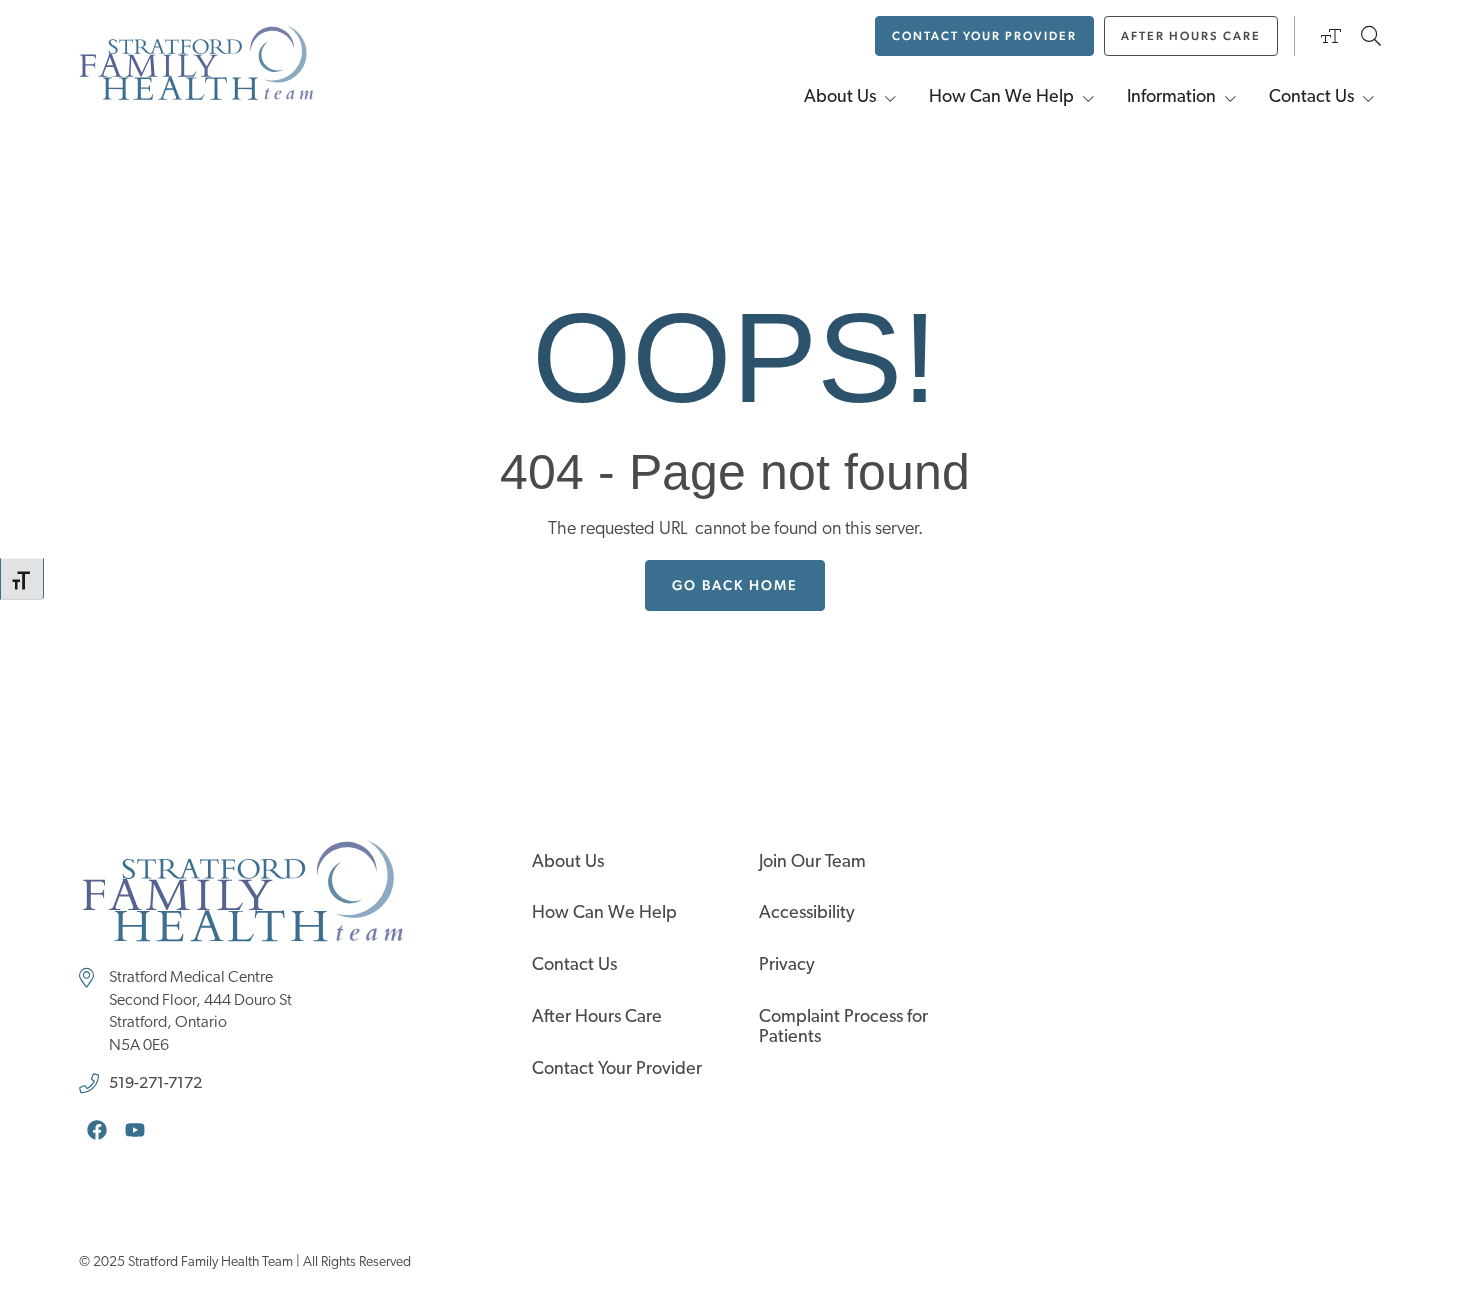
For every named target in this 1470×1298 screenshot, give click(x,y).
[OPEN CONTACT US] (1369, 98)
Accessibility (807, 914)
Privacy (787, 966)
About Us (568, 863)
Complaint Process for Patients (843, 1028)
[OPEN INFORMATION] (1231, 98)
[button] (1331, 52)
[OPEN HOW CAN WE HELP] (1089, 98)
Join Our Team (812, 863)
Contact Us (574, 966)
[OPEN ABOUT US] (891, 98)
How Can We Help (604, 914)
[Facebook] (97, 1130)
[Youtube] (135, 1130)
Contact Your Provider (617, 1070)
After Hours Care (597, 1018)
